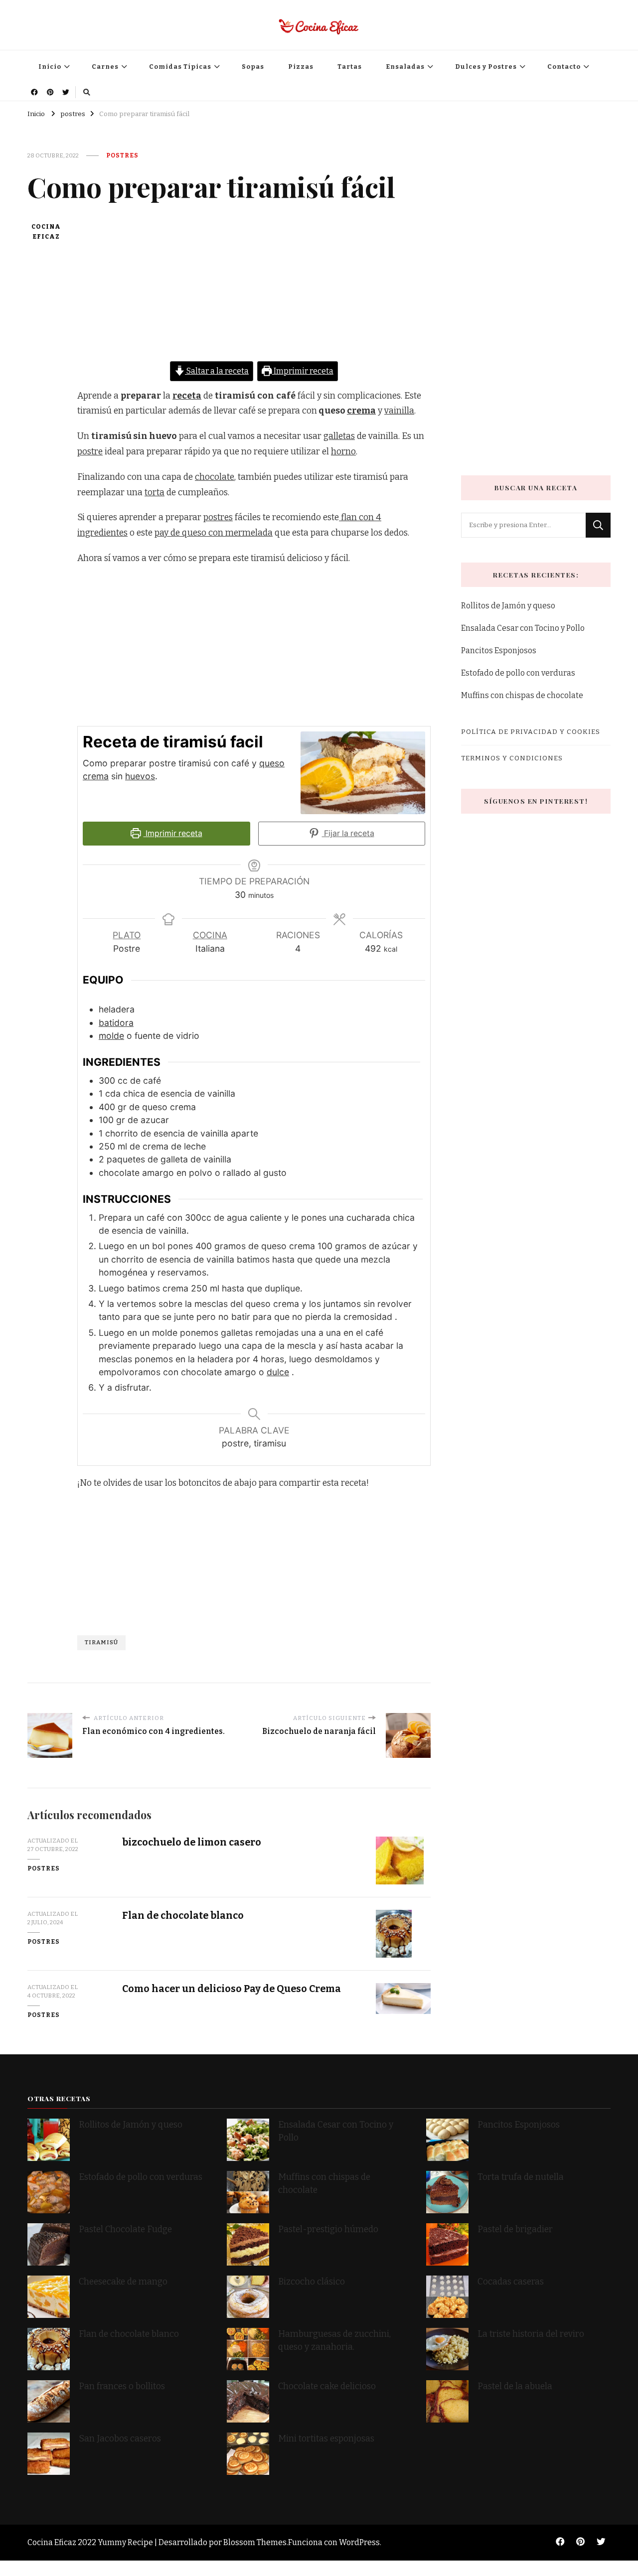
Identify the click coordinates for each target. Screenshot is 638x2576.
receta (187, 396)
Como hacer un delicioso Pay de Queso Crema (232, 1989)
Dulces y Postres (486, 67)
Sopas (253, 67)
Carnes (105, 67)
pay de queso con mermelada (214, 533)
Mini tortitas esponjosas (326, 2439)
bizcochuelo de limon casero (192, 1842)
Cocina (210, 935)
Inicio (50, 67)
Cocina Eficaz (46, 232)
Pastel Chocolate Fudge (125, 2229)
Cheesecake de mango (123, 2282)
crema (361, 411)
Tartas (350, 67)
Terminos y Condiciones (512, 758)
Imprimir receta (303, 371)
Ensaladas (405, 67)
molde (111, 1036)
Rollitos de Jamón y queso (508, 606)
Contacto (564, 67)
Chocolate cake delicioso (327, 2386)
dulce (278, 1372)
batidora (116, 1023)
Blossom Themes (255, 2542)
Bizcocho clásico (312, 2282)
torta (155, 493)
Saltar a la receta (217, 371)
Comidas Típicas (180, 67)
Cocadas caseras (511, 2282)
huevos (140, 776)
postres (122, 155)
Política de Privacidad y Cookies (531, 732)
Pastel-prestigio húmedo (329, 2229)
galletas (339, 436)
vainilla (399, 411)
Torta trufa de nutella (522, 2177)
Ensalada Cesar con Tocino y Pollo (523, 628)
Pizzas (301, 67)
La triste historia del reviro (531, 2334)
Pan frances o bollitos (122, 2386)
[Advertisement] (254, 291)
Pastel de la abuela (515, 2386)
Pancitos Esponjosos (499, 650)
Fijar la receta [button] (348, 833)
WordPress (359, 2542)
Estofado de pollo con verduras (518, 673)
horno (343, 452)
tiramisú (101, 1642)
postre (90, 452)
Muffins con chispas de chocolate (523, 695)
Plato (127, 935)
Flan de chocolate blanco (183, 1916)
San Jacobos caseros (120, 2439)
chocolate (215, 477)
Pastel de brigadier (515, 2229)
